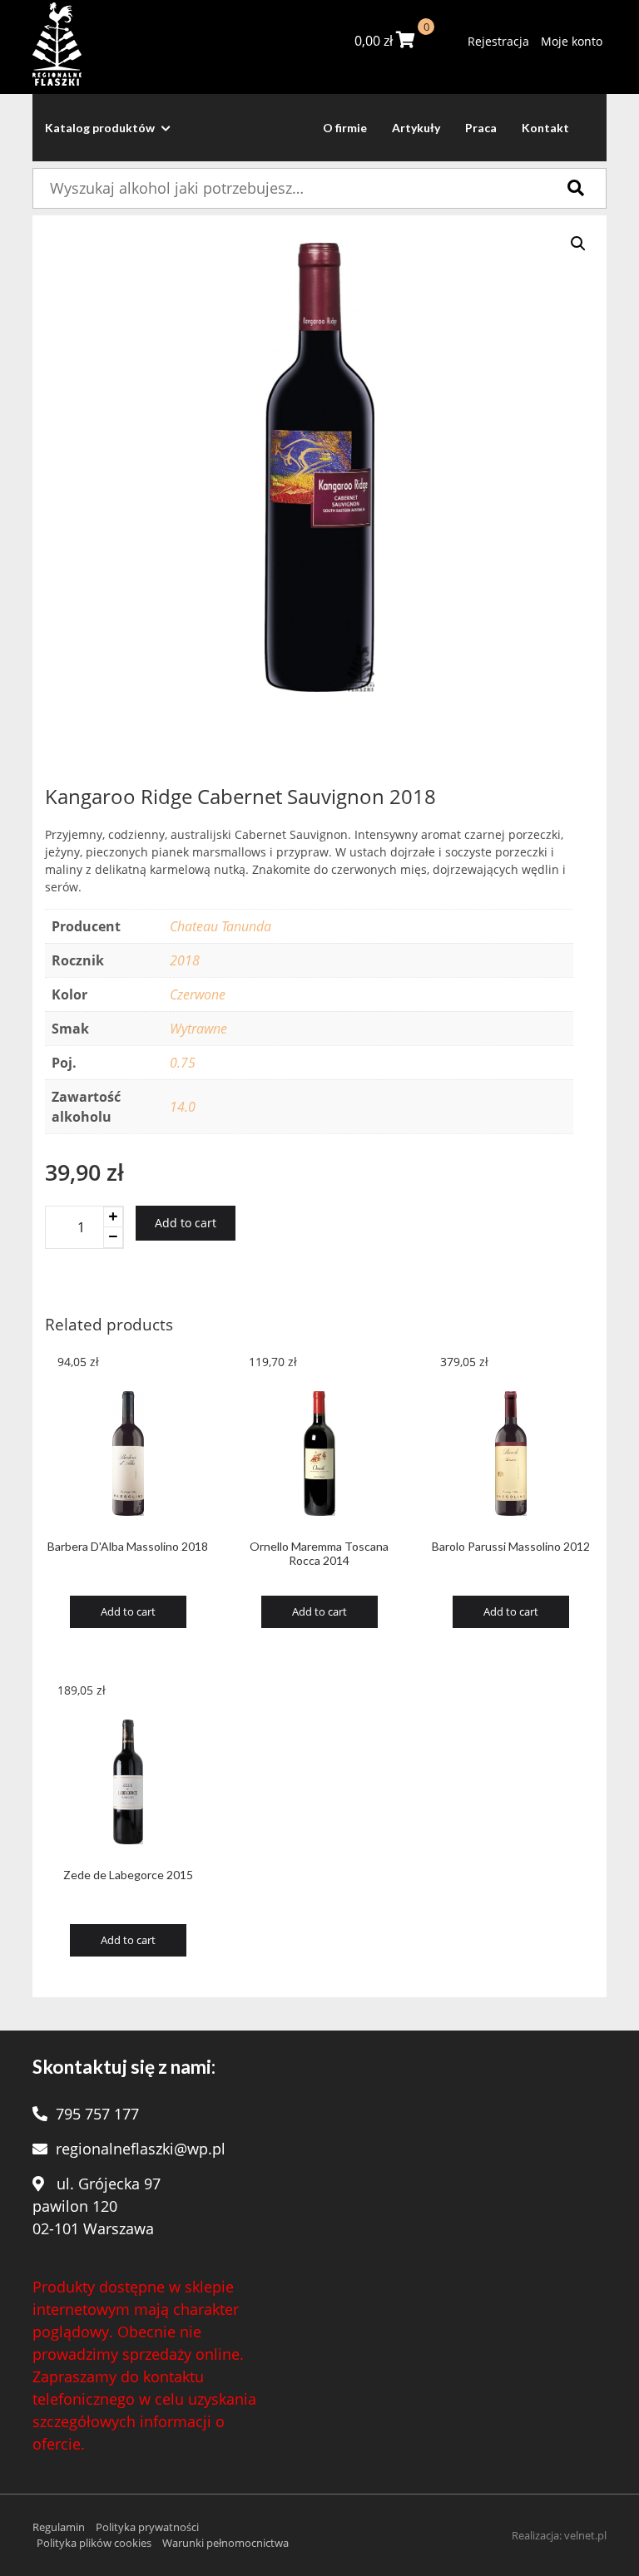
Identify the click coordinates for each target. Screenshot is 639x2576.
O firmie (345, 128)
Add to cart (186, 1223)
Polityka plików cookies (94, 2543)
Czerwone (198, 994)
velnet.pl (585, 2535)
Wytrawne (198, 1029)
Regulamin (59, 2527)
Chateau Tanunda (220, 926)
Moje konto (572, 41)
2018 (185, 960)
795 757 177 (97, 2114)
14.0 (183, 1107)
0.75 (183, 1063)
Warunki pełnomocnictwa (225, 2543)
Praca (481, 128)
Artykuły (416, 128)
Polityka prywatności (147, 2527)
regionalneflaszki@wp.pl (141, 2149)
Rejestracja (498, 41)
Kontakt (545, 128)
